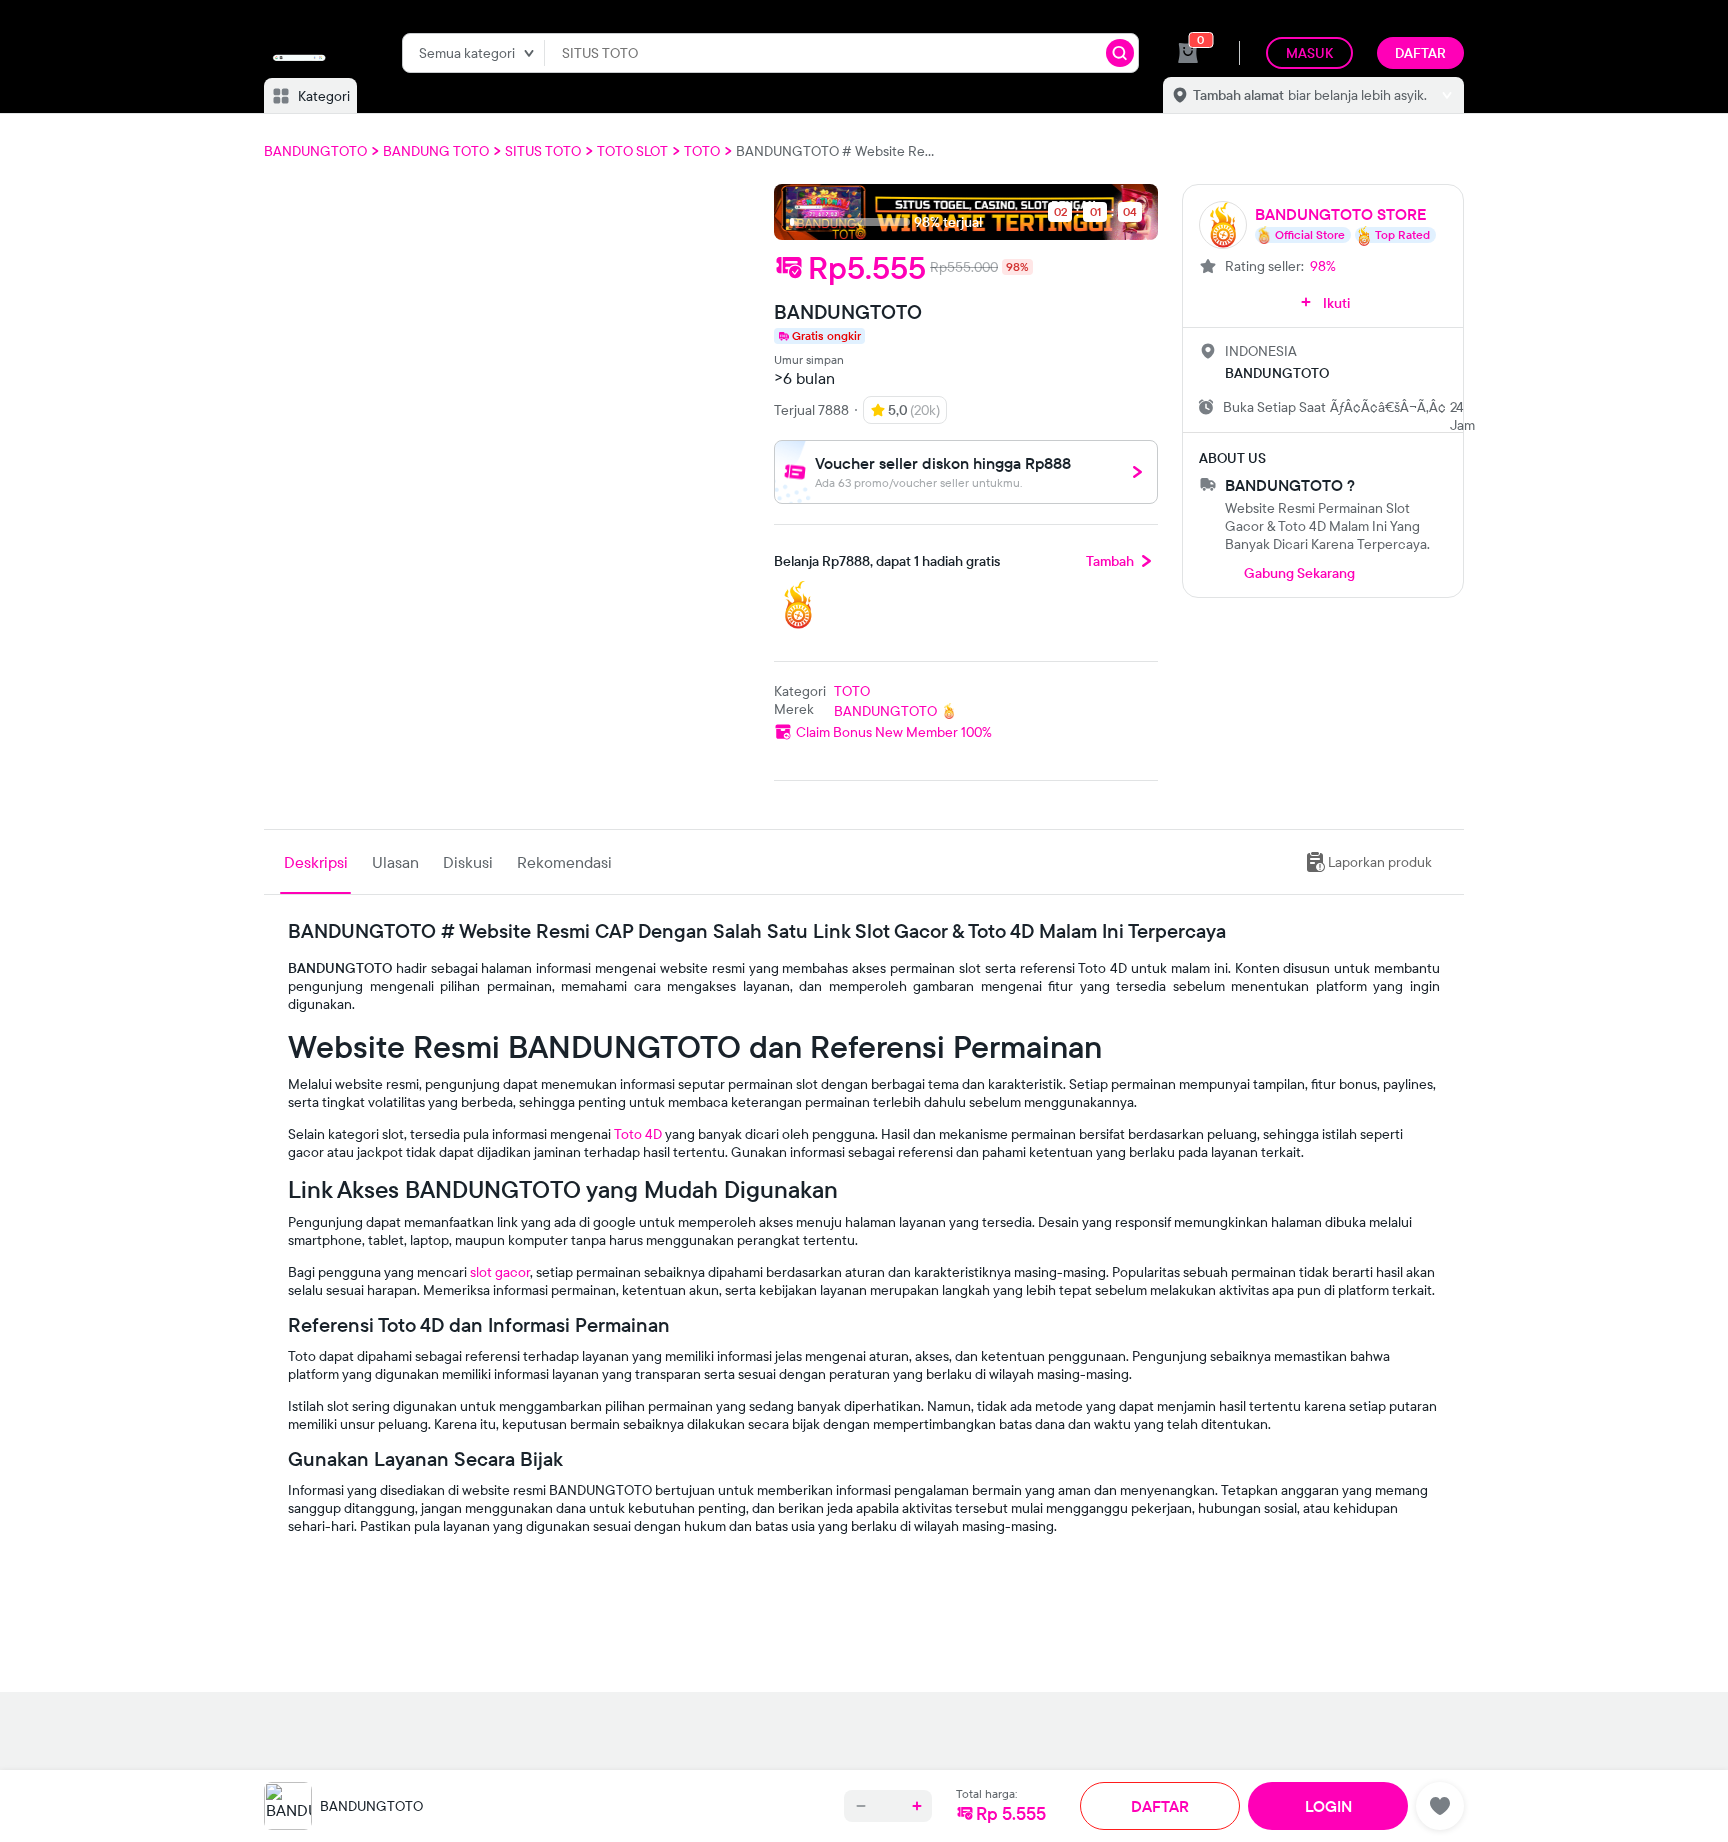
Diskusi (468, 862)
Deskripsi (316, 862)
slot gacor (500, 1272)
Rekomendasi (564, 862)
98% (1323, 266)
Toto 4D (638, 1134)
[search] (1120, 53)
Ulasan (395, 862)
